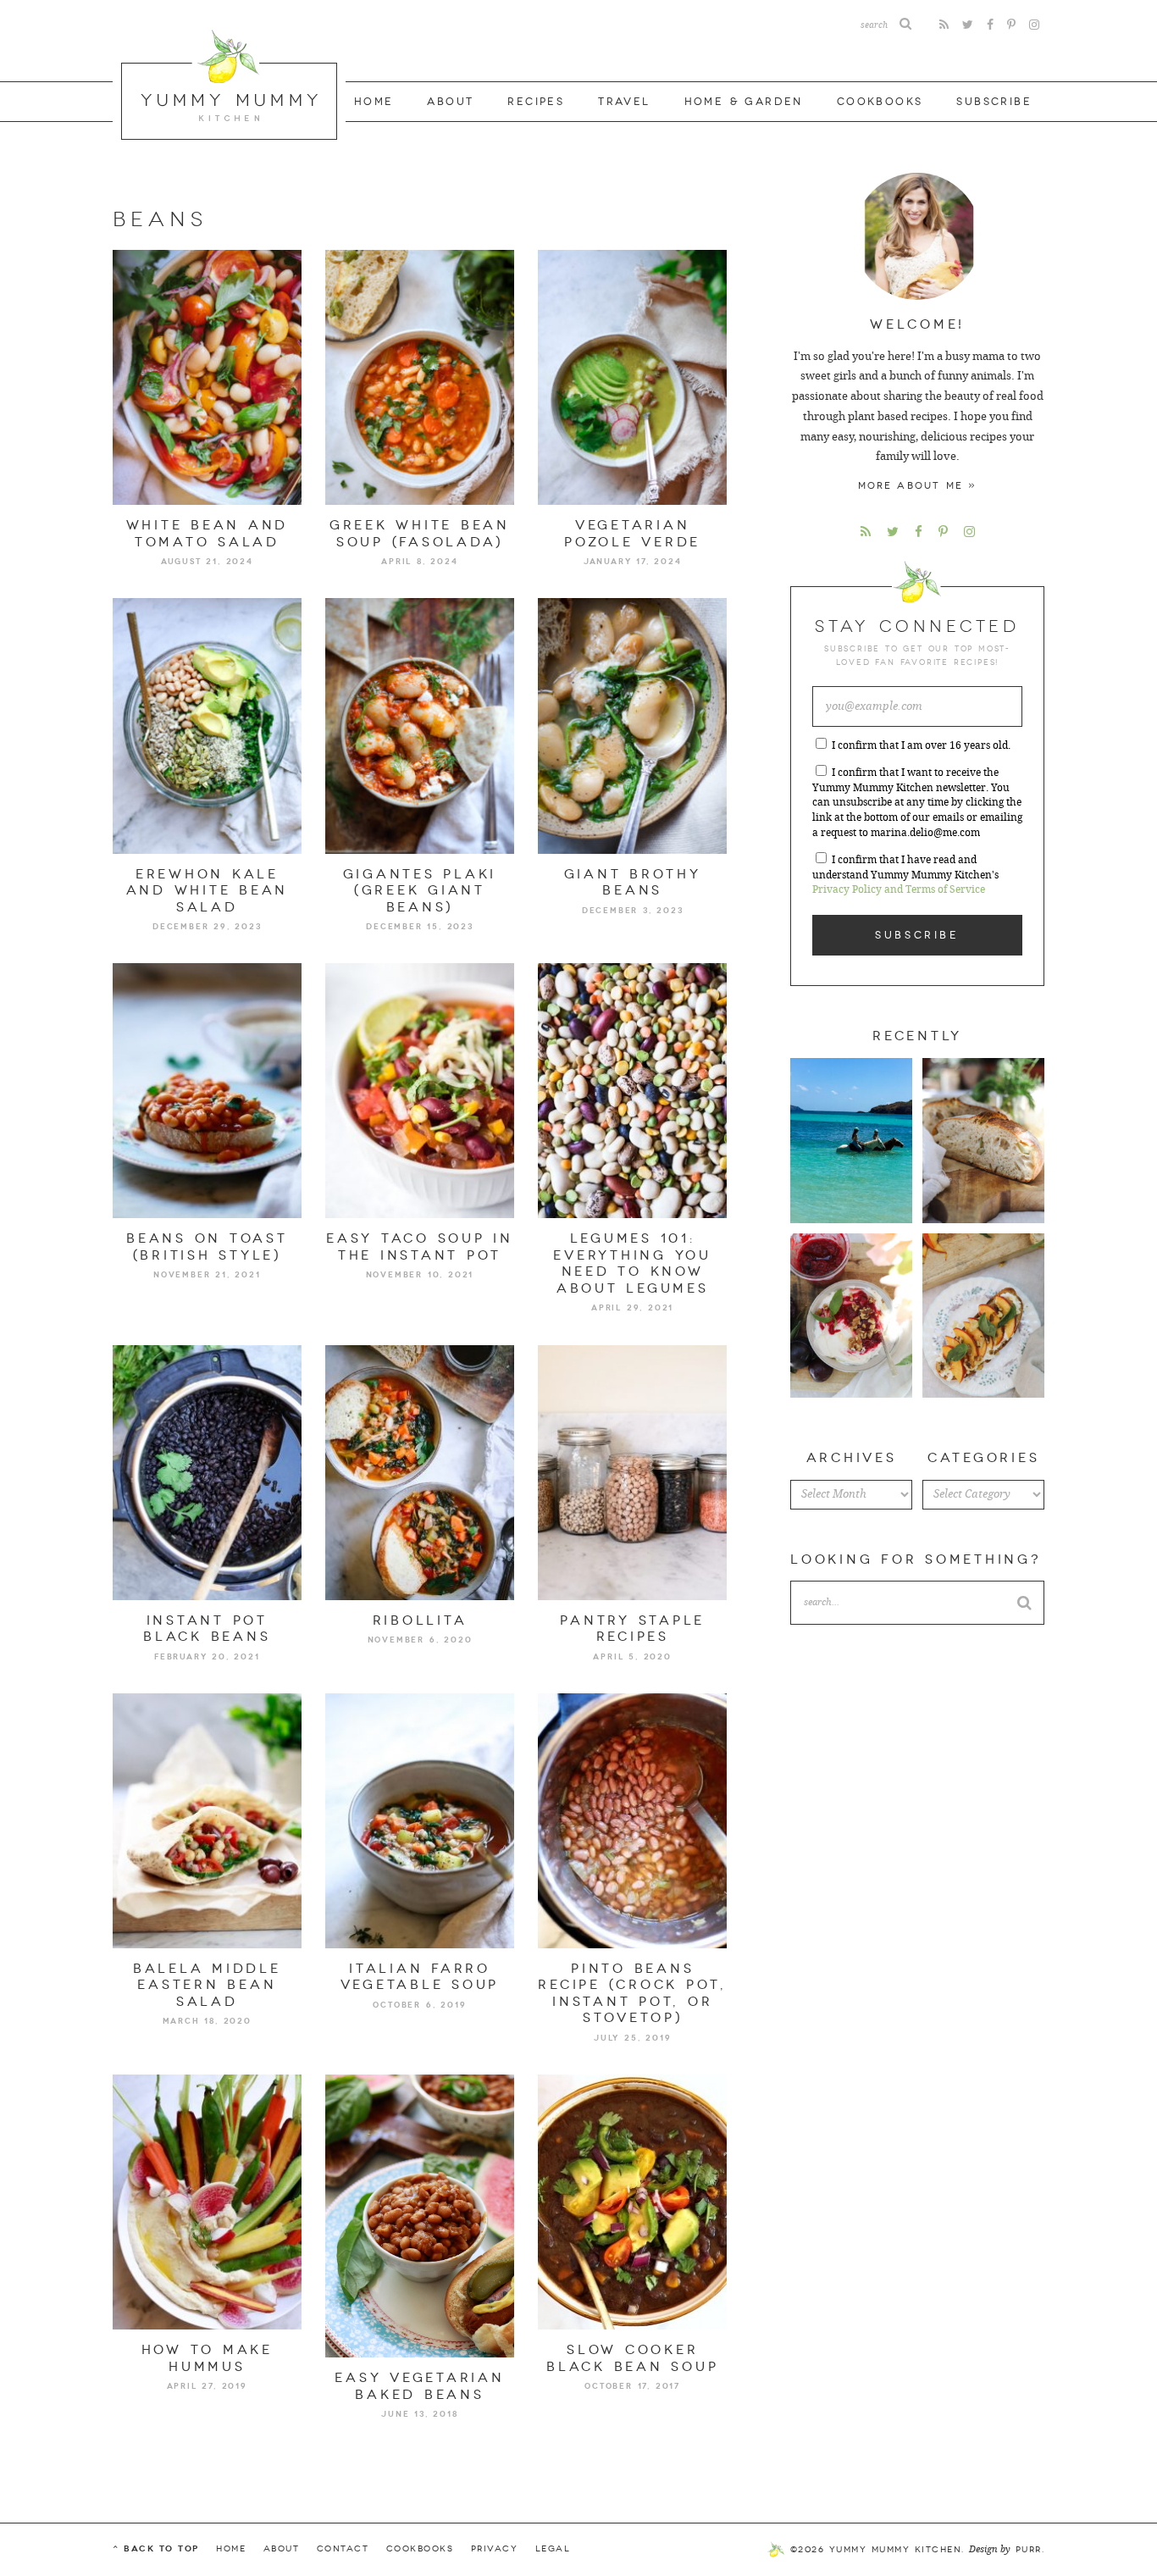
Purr (1029, 2550)
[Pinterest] (1011, 25)
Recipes (536, 102)
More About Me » (918, 486)
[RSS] (944, 25)
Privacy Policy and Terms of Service (899, 889)
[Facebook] (990, 25)
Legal (553, 2549)
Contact (343, 2549)
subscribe (994, 102)
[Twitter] (968, 25)
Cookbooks (880, 102)
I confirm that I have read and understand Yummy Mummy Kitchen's (905, 875)
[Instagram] (1034, 25)
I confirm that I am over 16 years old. (921, 745)
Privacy (495, 2549)
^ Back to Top (156, 2548)
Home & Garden (744, 102)
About (450, 102)
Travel (624, 102)
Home (374, 102)
